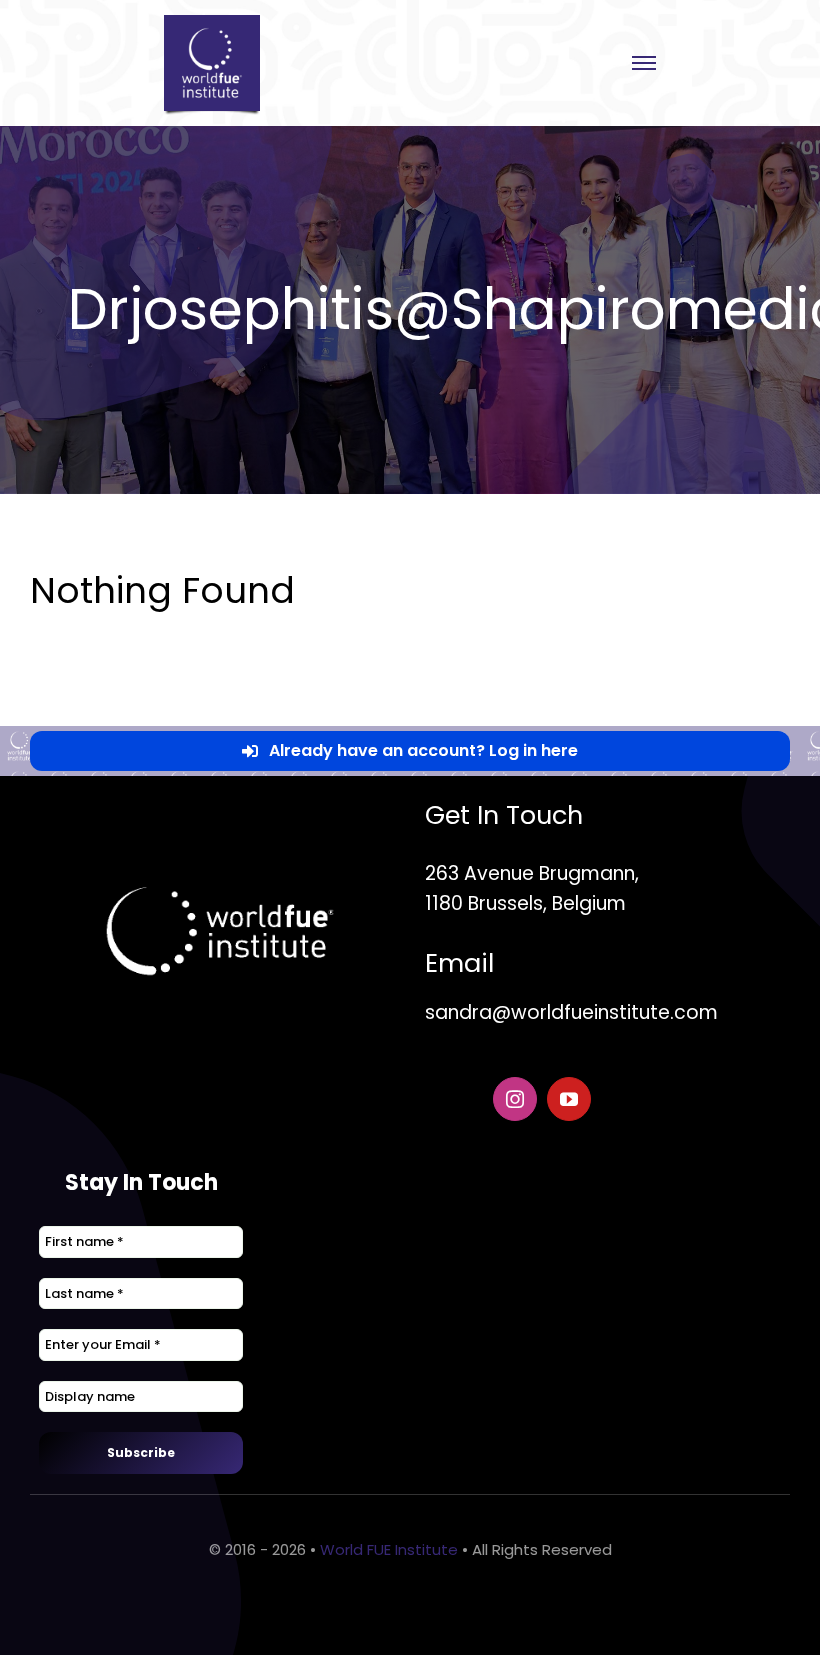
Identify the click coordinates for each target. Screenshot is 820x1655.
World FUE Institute (389, 1549)
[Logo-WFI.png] (212, 22)
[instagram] (515, 1099)
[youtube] (569, 1099)
